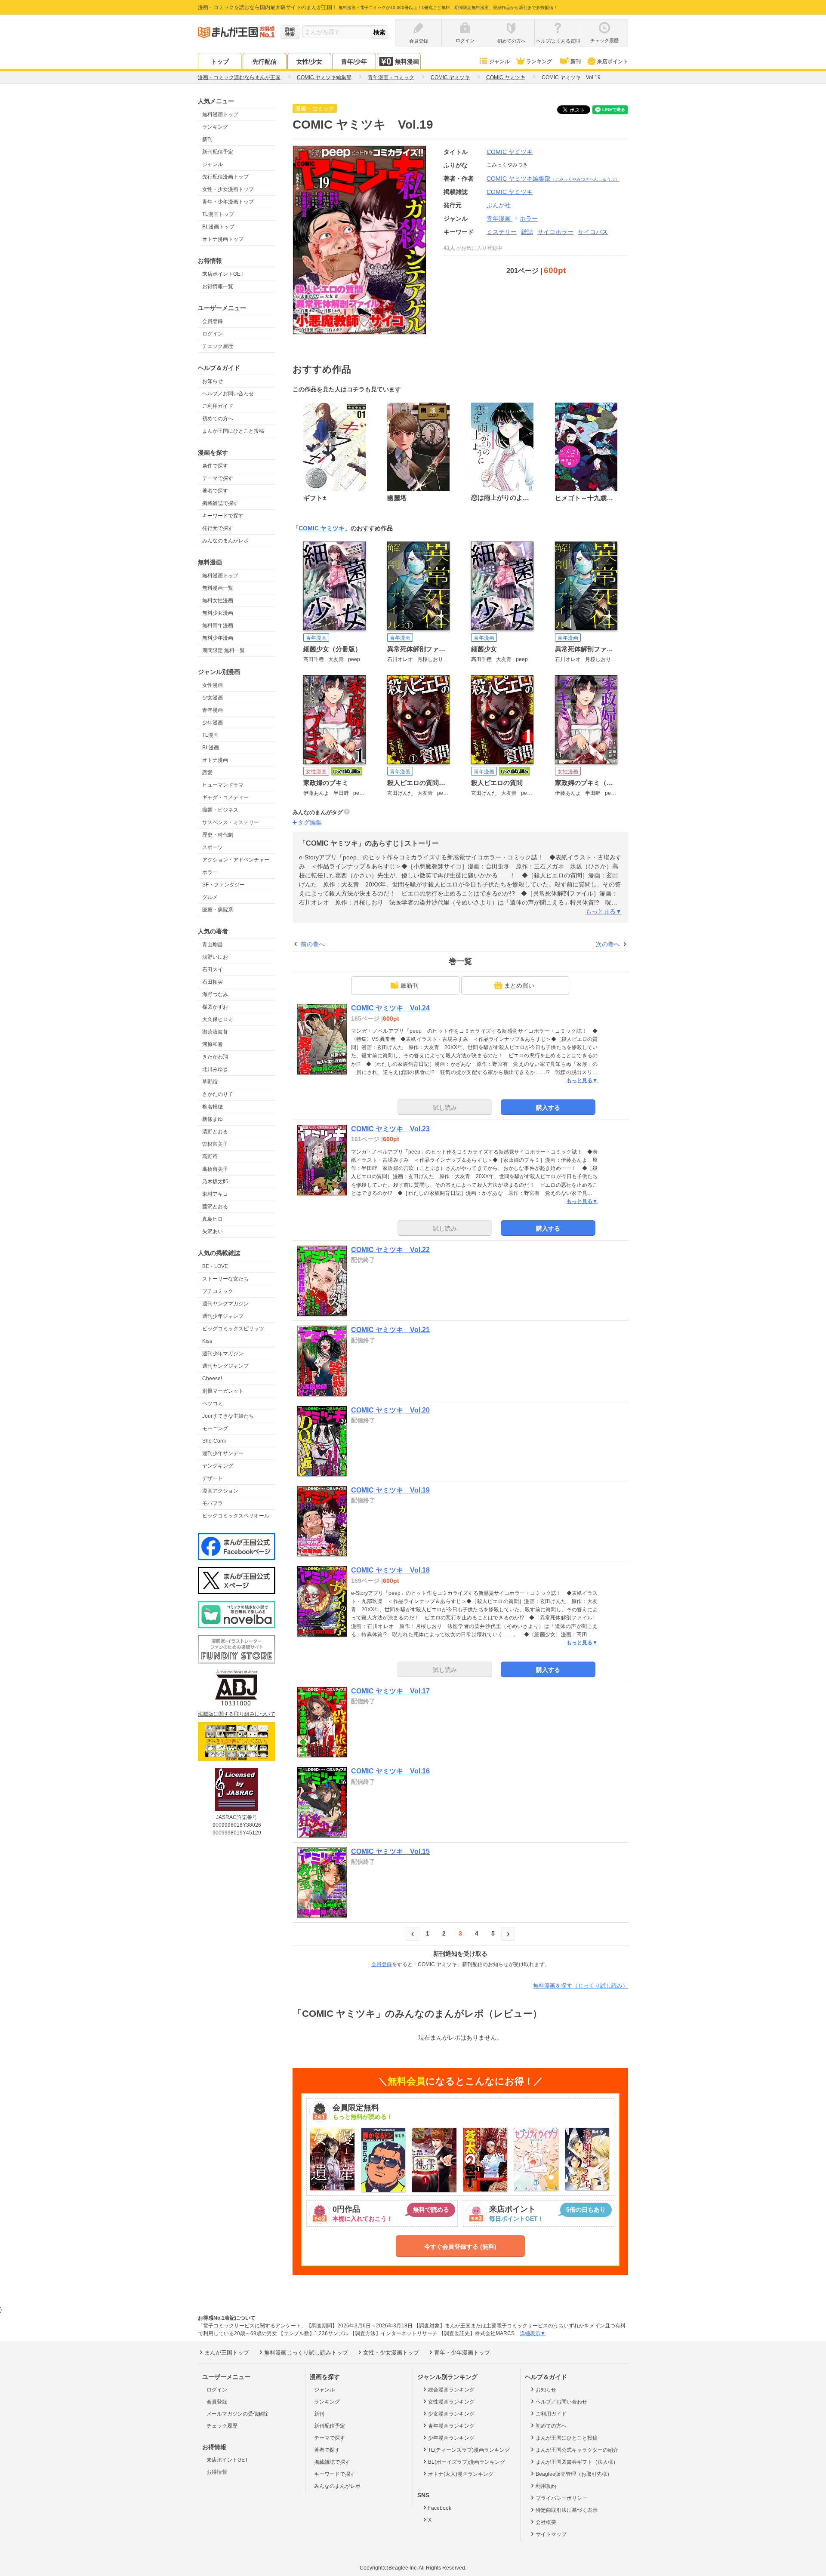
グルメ (210, 897)
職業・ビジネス (220, 810)
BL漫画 (211, 748)
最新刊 (410, 985)
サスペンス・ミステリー (231, 822)
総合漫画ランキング (451, 2390)
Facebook (440, 2508)
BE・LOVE (215, 1266)
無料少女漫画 (218, 613)
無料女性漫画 (218, 600)
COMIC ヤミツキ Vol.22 (390, 1250)
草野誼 (210, 1082)
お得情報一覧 (218, 286)
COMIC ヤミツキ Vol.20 (390, 1410)
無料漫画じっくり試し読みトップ (306, 2353)
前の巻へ (313, 944)
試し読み (445, 1108)
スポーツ (213, 847)
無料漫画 (407, 62)
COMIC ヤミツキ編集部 (553, 179)
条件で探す (215, 466)
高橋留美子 (215, 1169)
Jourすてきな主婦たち (228, 1416)
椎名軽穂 (213, 1107)
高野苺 (210, 1157)
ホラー (210, 872)
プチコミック (218, 1291)
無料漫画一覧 (218, 588)
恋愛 (207, 772)
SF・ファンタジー (223, 885)
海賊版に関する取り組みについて (237, 1714)
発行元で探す (218, 528)
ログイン (213, 334)
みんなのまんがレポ (225, 541)
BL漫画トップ (218, 227)
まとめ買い (519, 985)
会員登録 (213, 321)
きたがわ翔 (215, 1057)
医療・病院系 (218, 910)
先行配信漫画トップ (225, 177)
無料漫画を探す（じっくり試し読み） (581, 1986)
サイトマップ (551, 2534)
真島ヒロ (213, 1219)
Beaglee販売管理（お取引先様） (574, 2474)
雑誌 (527, 232)
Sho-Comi (214, 1441)
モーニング (215, 1428)
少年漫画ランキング (451, 2438)
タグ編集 (310, 822)
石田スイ (213, 969)
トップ (220, 62)
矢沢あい (213, 1231)
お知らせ (213, 381)
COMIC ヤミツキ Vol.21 (390, 1330)
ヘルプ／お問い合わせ (228, 394)
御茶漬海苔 (215, 1032)
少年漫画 (213, 723)
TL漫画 (210, 735)
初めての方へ (218, 419)
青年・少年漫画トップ (228, 202)
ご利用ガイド (218, 406)
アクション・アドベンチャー (236, 860)
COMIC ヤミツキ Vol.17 (390, 1691)
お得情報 (217, 2472)
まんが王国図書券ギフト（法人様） (577, 2462)
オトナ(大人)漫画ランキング (461, 2474)
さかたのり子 (218, 1094)
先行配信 (265, 62)
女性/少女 (309, 62)
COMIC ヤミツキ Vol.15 (390, 1851)
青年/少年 (354, 62)
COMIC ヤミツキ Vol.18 (390, 1570)
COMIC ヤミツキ (510, 152)
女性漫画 (213, 685)
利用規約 (546, 2486)
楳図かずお (215, 1007)
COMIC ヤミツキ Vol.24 (390, 1008)
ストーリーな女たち (225, 1279)
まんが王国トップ (227, 2353)
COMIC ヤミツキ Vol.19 (390, 1490)
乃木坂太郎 (215, 1182)
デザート (213, 1478)
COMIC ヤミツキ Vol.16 (390, 1771)
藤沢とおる (215, 1206)
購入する (548, 1108)
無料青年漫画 (218, 625)
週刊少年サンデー (223, 1453)
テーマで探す (218, 478)
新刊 (576, 62)
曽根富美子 (215, 1144)
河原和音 (213, 1044)
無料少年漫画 (218, 638)
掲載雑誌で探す (220, 503)
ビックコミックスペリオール (236, 1516)
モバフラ (213, 1503)
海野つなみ (215, 994)
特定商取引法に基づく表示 (567, 2510)
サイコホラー (555, 232)
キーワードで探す (223, 516)
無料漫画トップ (220, 114)
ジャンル (499, 62)
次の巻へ (608, 944)
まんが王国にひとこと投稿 (233, 431)
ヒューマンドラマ (223, 785)
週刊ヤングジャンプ (225, 1366)
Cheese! (212, 1379)
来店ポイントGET (223, 274)
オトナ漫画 (215, 760)
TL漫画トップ (218, 214)
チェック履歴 (218, 346)
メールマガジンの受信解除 (237, 2414)
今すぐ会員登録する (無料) (460, 2247)
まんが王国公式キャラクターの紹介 (577, 2450)
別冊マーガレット (223, 1391)
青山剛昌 (213, 945)
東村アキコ (215, 1194)
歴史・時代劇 (218, 835)
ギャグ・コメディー (225, 797)
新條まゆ (213, 1119)
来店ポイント (613, 62)
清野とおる (215, 1132)
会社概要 (546, 2522)
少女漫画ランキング (451, 2414)
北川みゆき (215, 1069)
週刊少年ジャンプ (223, 1316)
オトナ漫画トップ (223, 239)
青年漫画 (213, 710)
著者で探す (215, 491)
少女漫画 (213, 698)
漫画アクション (220, 1491)
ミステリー (502, 232)
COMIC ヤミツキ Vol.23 (390, 1129)
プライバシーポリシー (561, 2498)
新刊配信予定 (218, 152)
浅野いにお (215, 957)
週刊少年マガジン (223, 1354)
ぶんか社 (499, 205)
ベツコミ (213, 1403)
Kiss (207, 1341)
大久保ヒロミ (218, 1019)
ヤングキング (218, 1466)
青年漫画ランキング (451, 2426)
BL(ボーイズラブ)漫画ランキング (467, 2462)
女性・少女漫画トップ (228, 189)
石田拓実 (213, 982)
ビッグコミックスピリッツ (233, 1329)
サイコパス (593, 232)
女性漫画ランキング (451, 2402)
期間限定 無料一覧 (223, 650)
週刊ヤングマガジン (225, 1304)
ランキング (539, 62)
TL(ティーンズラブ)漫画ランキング (469, 2450)
